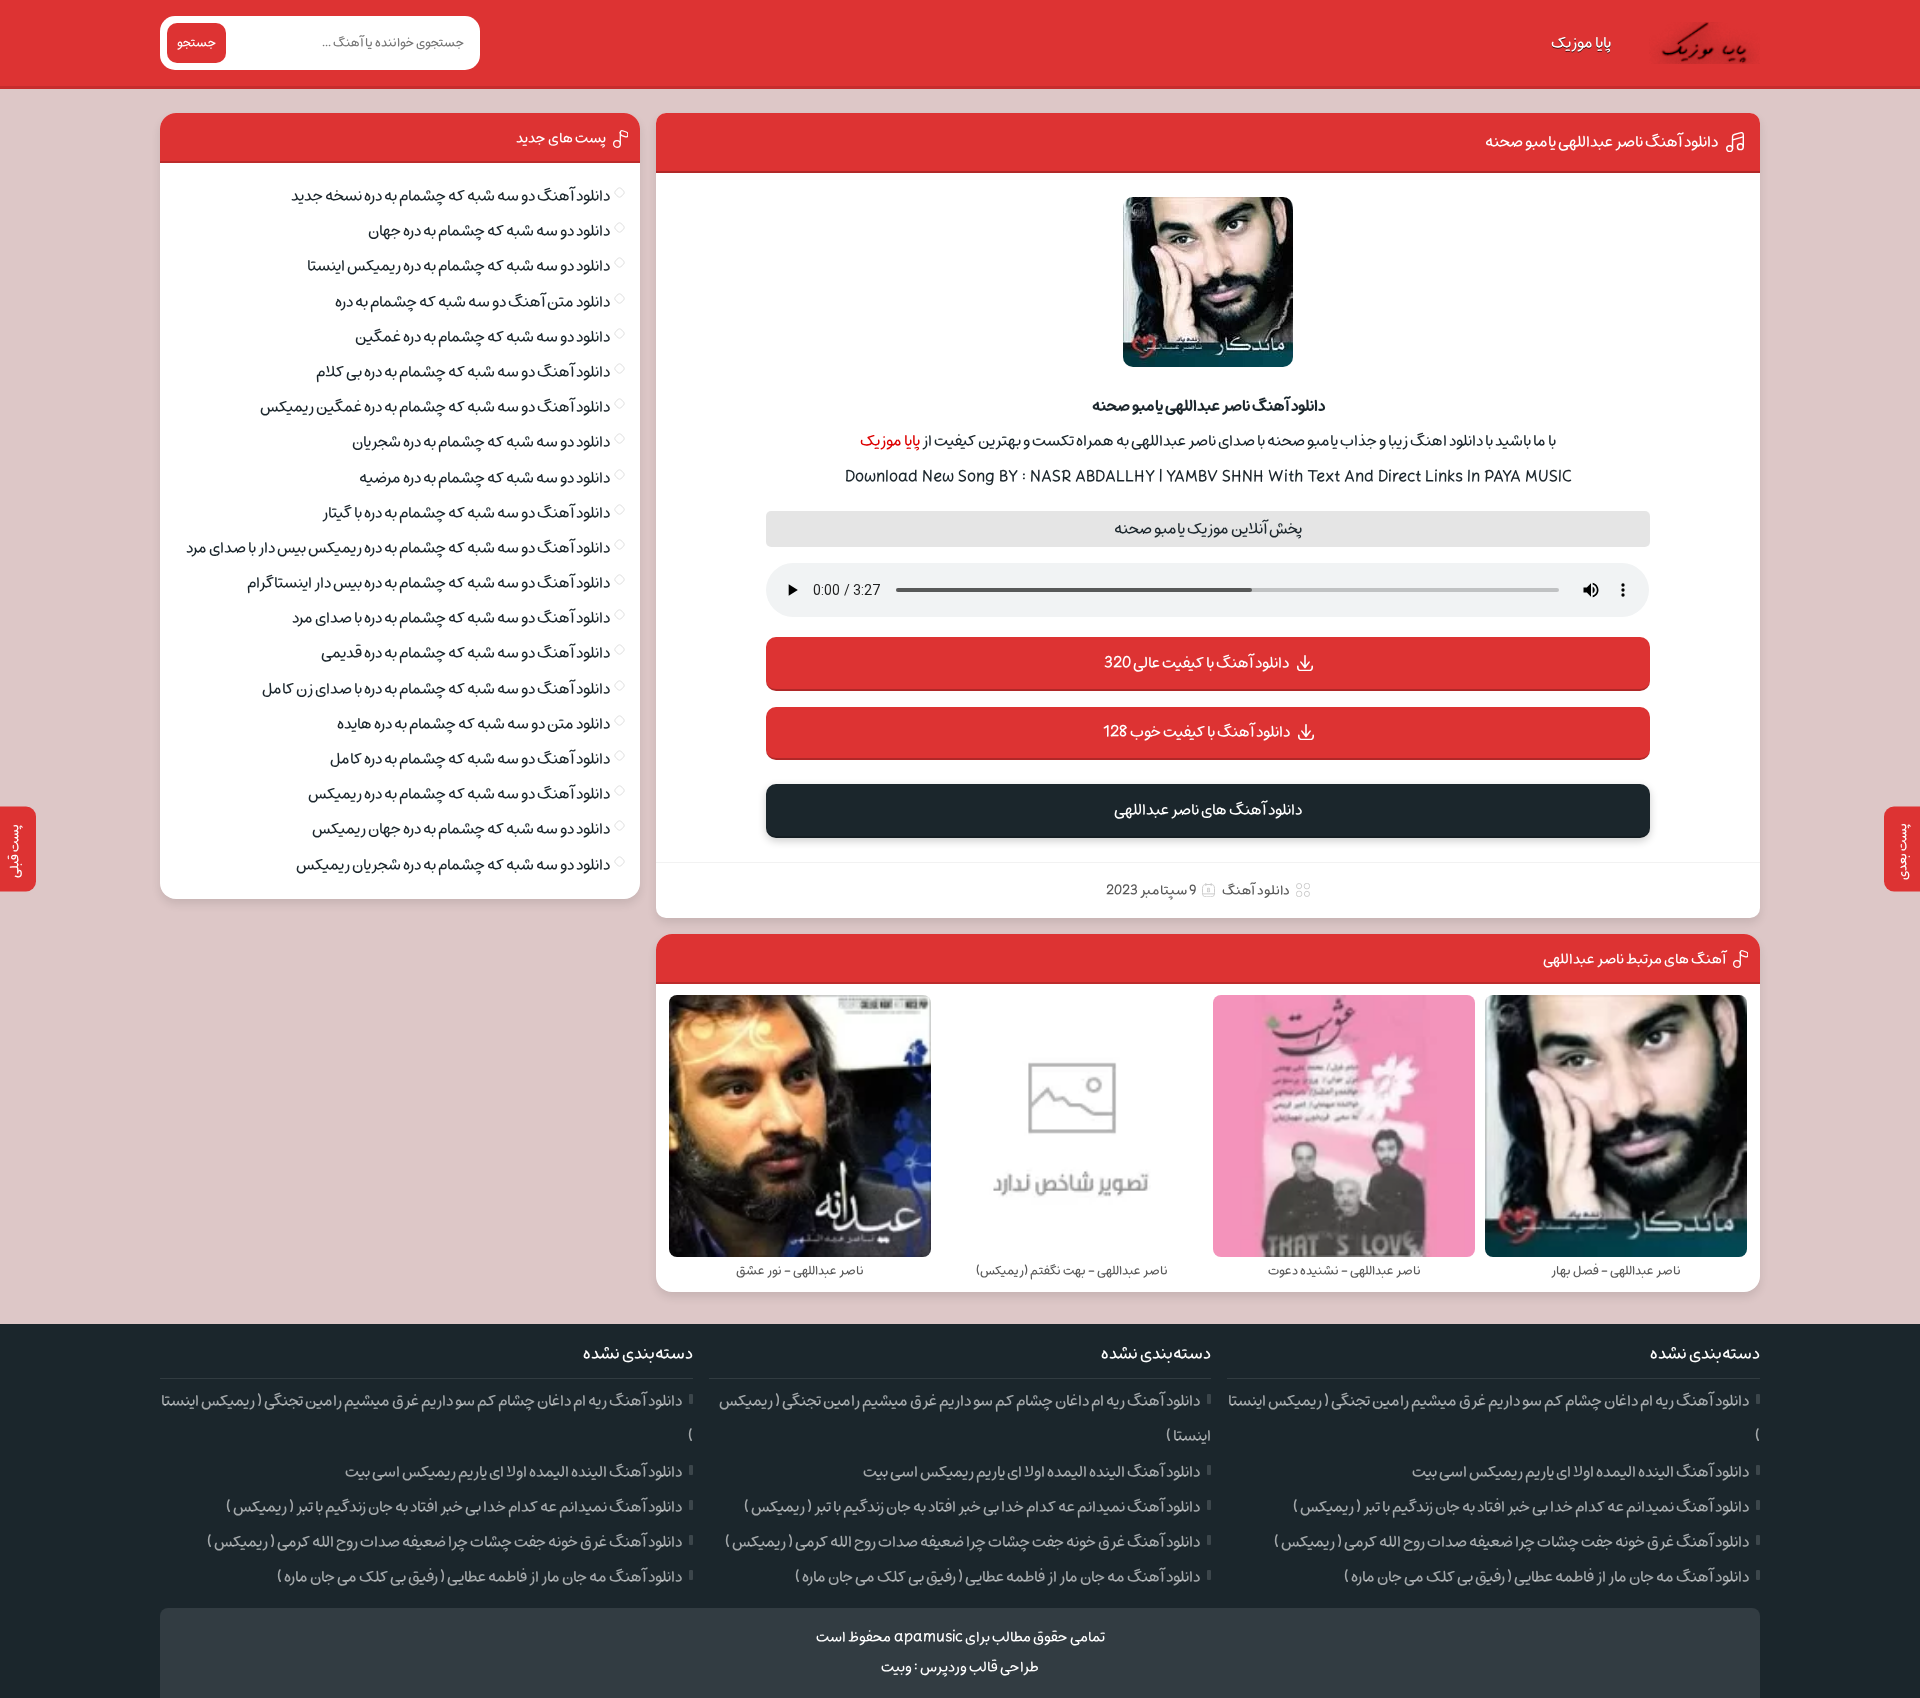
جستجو (196, 43)
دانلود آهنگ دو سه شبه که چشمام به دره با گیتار (466, 513)
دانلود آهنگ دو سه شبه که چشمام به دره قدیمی (465, 653)
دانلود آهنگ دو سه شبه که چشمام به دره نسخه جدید (450, 196)
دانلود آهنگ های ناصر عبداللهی (1208, 810)
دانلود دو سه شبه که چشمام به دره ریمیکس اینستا (458, 266)
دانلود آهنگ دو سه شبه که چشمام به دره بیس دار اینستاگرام (428, 583)
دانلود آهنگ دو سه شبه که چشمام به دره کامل (470, 759)
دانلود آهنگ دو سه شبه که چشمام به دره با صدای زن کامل (436, 689)
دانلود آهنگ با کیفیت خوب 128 (1196, 732)
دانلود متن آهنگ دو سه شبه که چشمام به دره (472, 302)
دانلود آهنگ (1256, 890)
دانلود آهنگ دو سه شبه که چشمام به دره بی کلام (463, 372)
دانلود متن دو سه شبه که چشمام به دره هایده (473, 724)
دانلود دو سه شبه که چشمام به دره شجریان (481, 442)
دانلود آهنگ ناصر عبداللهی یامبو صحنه (1601, 142)
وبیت (896, 1667)
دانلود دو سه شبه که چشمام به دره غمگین (482, 337)
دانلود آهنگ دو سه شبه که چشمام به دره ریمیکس (459, 794)
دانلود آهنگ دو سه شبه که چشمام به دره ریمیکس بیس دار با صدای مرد (398, 548)
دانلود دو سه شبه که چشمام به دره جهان (489, 231)
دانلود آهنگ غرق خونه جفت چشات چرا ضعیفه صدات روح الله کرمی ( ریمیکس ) (1511, 1542)
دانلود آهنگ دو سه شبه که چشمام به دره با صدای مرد (451, 618)
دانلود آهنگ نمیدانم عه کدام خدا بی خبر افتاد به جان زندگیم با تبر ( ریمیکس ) (1521, 1507)
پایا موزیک (1581, 43)
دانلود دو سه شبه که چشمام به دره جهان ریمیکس (461, 829)
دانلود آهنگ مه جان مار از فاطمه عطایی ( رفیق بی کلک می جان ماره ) (1546, 1577)
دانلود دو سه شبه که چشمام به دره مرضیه (484, 478)
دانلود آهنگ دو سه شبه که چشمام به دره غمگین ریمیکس (435, 407)
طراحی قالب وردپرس (979, 1667)
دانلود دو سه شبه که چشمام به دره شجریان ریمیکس (453, 865)
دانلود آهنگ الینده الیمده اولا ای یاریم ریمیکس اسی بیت (1580, 1472)
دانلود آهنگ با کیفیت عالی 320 (1196, 663)
